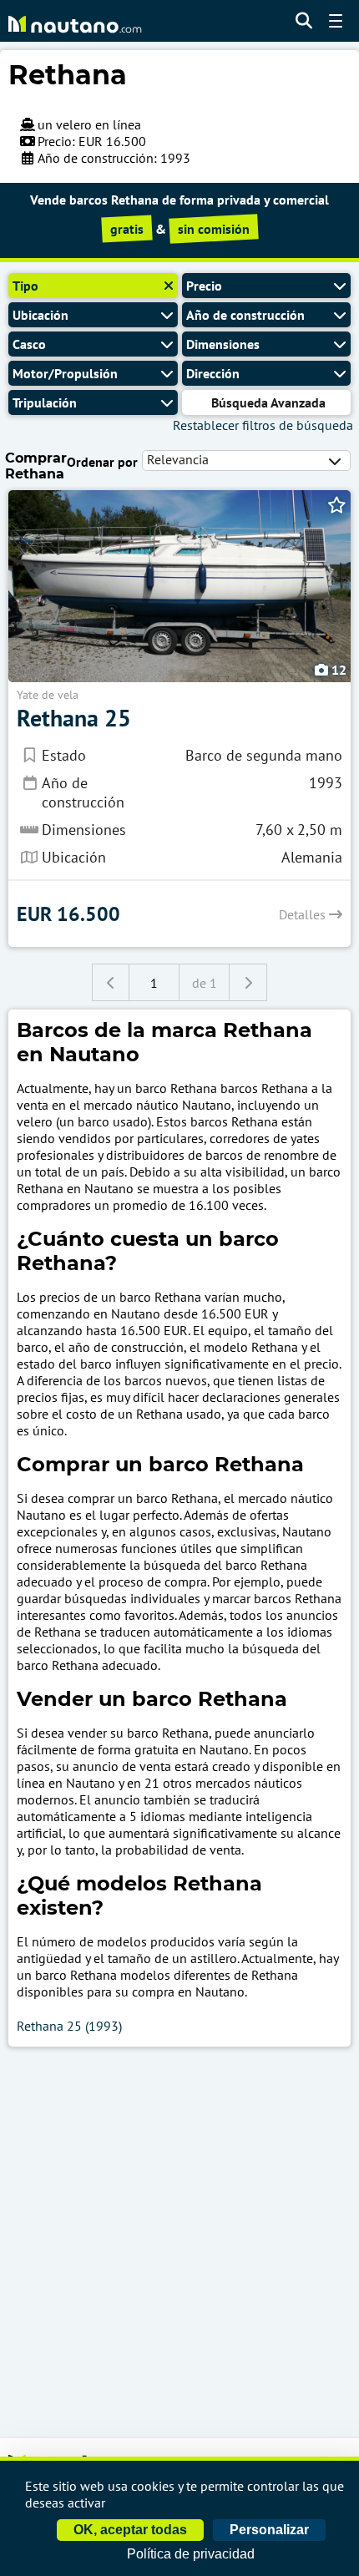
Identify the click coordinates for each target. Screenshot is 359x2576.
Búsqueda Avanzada (268, 402)
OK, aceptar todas (130, 2530)
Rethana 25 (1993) (69, 2026)
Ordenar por (102, 462)
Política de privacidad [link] (191, 2554)
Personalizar (269, 2530)
